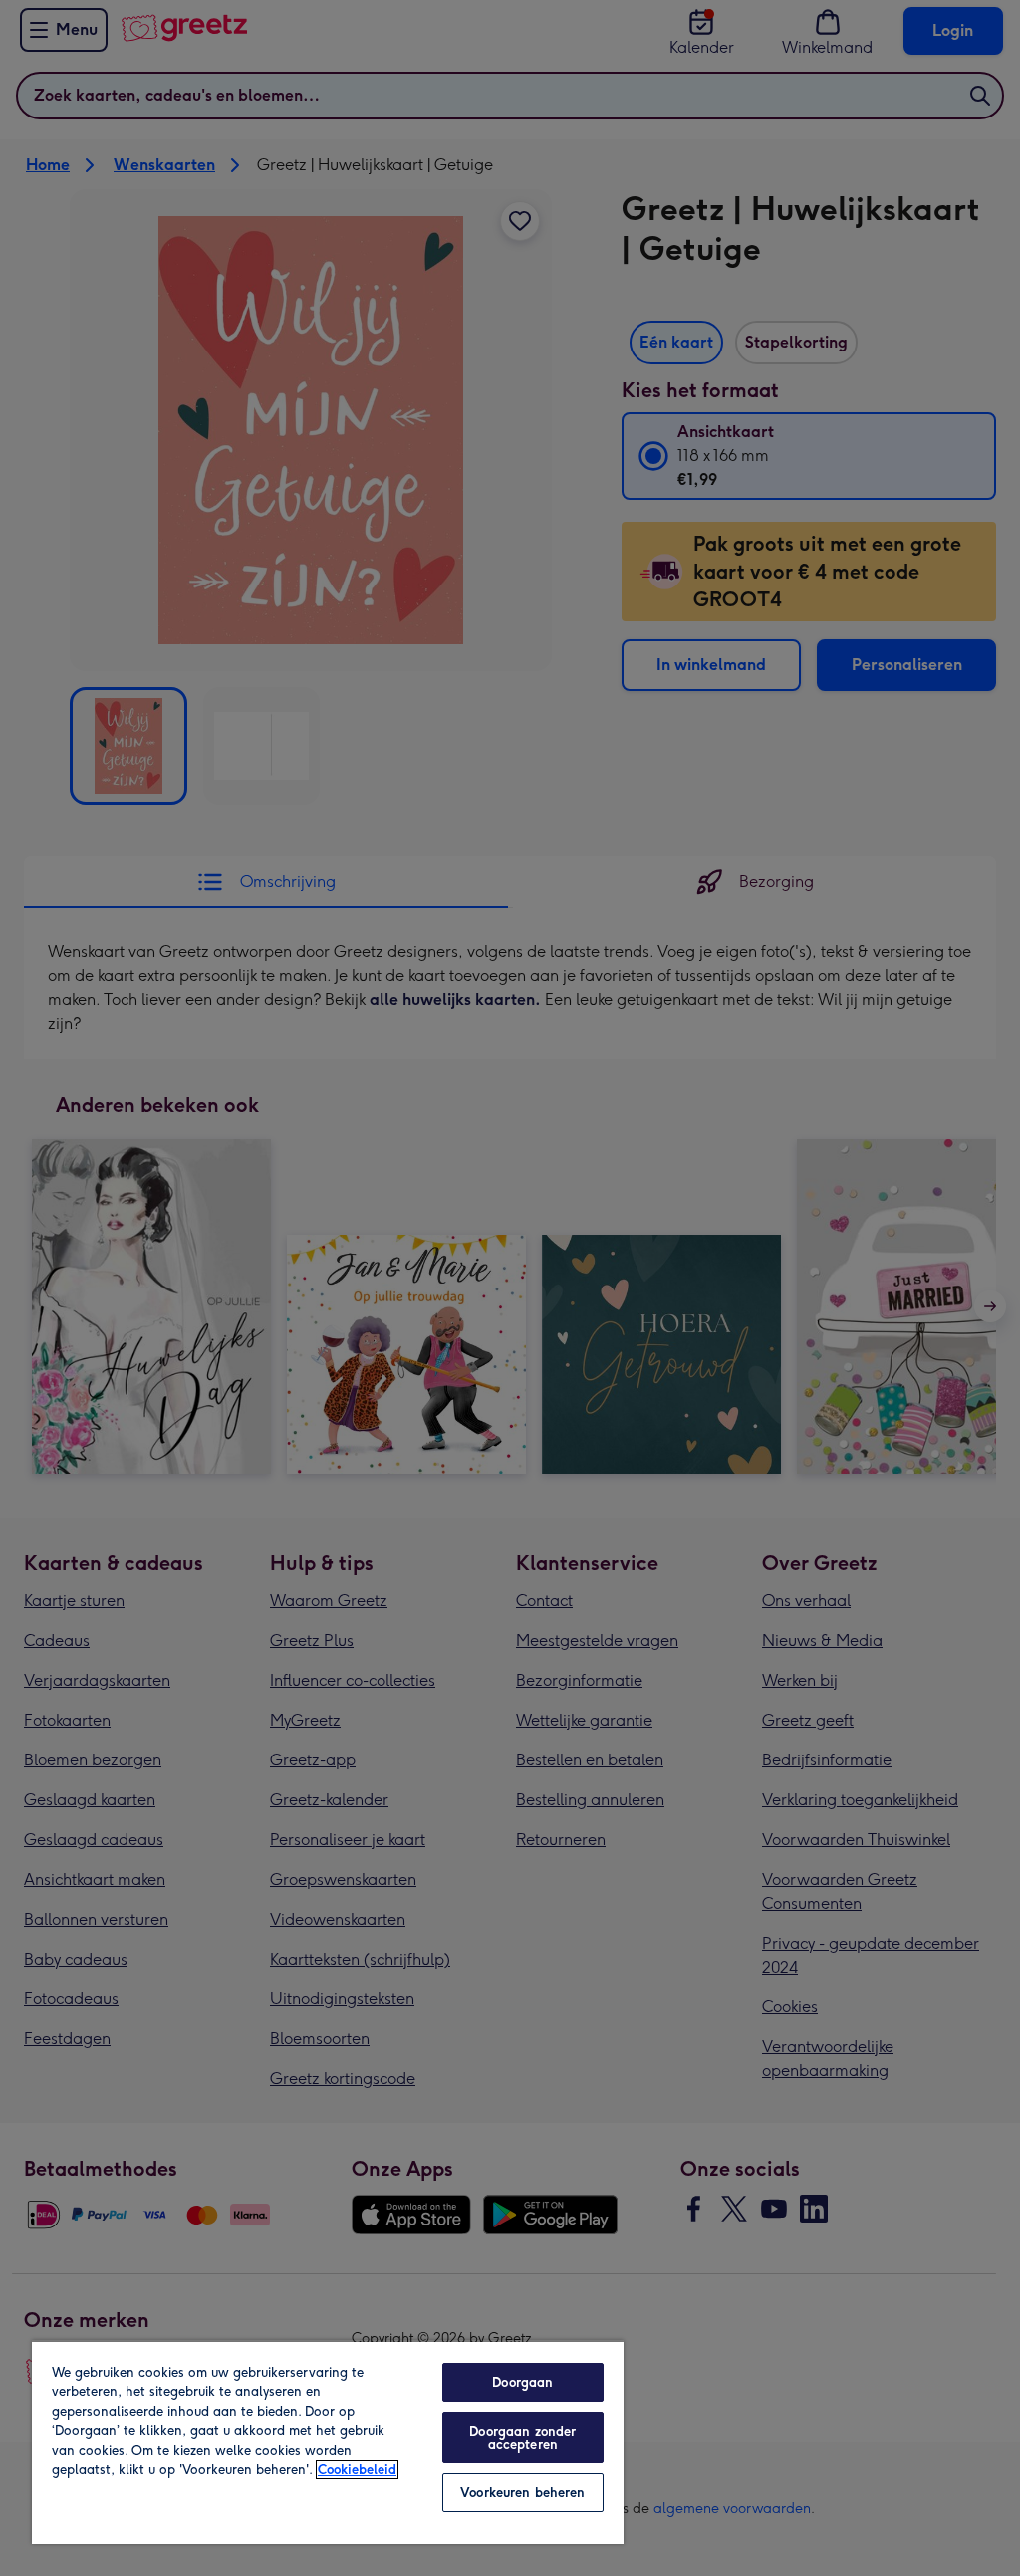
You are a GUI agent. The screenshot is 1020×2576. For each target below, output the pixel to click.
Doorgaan (522, 2382)
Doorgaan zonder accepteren (522, 2438)
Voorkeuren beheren (522, 2493)
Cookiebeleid (357, 2470)
